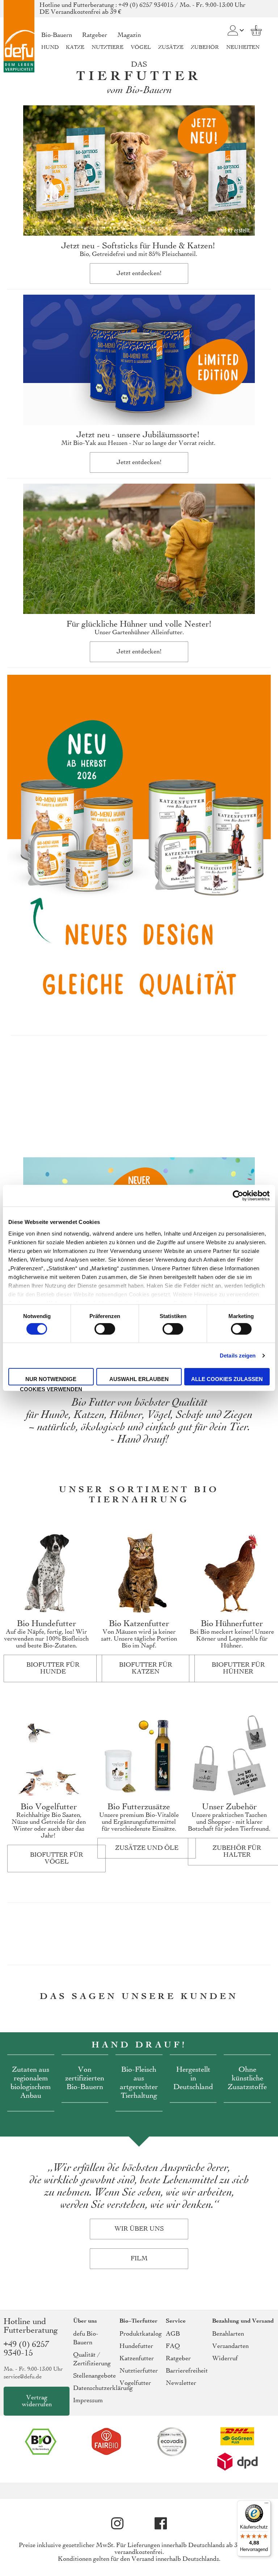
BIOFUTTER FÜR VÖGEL (57, 1859)
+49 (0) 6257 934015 (146, 5)
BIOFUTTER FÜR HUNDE (53, 1668)
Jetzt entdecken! (139, 273)
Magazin (129, 35)
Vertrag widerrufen (37, 2401)
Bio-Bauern (57, 35)
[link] (233, 26)
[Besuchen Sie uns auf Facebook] (161, 2524)
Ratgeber (95, 35)
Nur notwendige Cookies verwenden (51, 1381)
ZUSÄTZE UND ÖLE (147, 1848)
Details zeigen (238, 1356)
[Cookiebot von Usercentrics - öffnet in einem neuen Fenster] (238, 1196)
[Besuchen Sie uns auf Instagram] (117, 2524)
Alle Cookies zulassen (227, 1379)
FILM (139, 2259)
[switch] (105, 1330)
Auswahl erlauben (139, 1379)
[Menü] (266, 2505)
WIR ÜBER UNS (139, 2229)
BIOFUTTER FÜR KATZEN (146, 1668)
